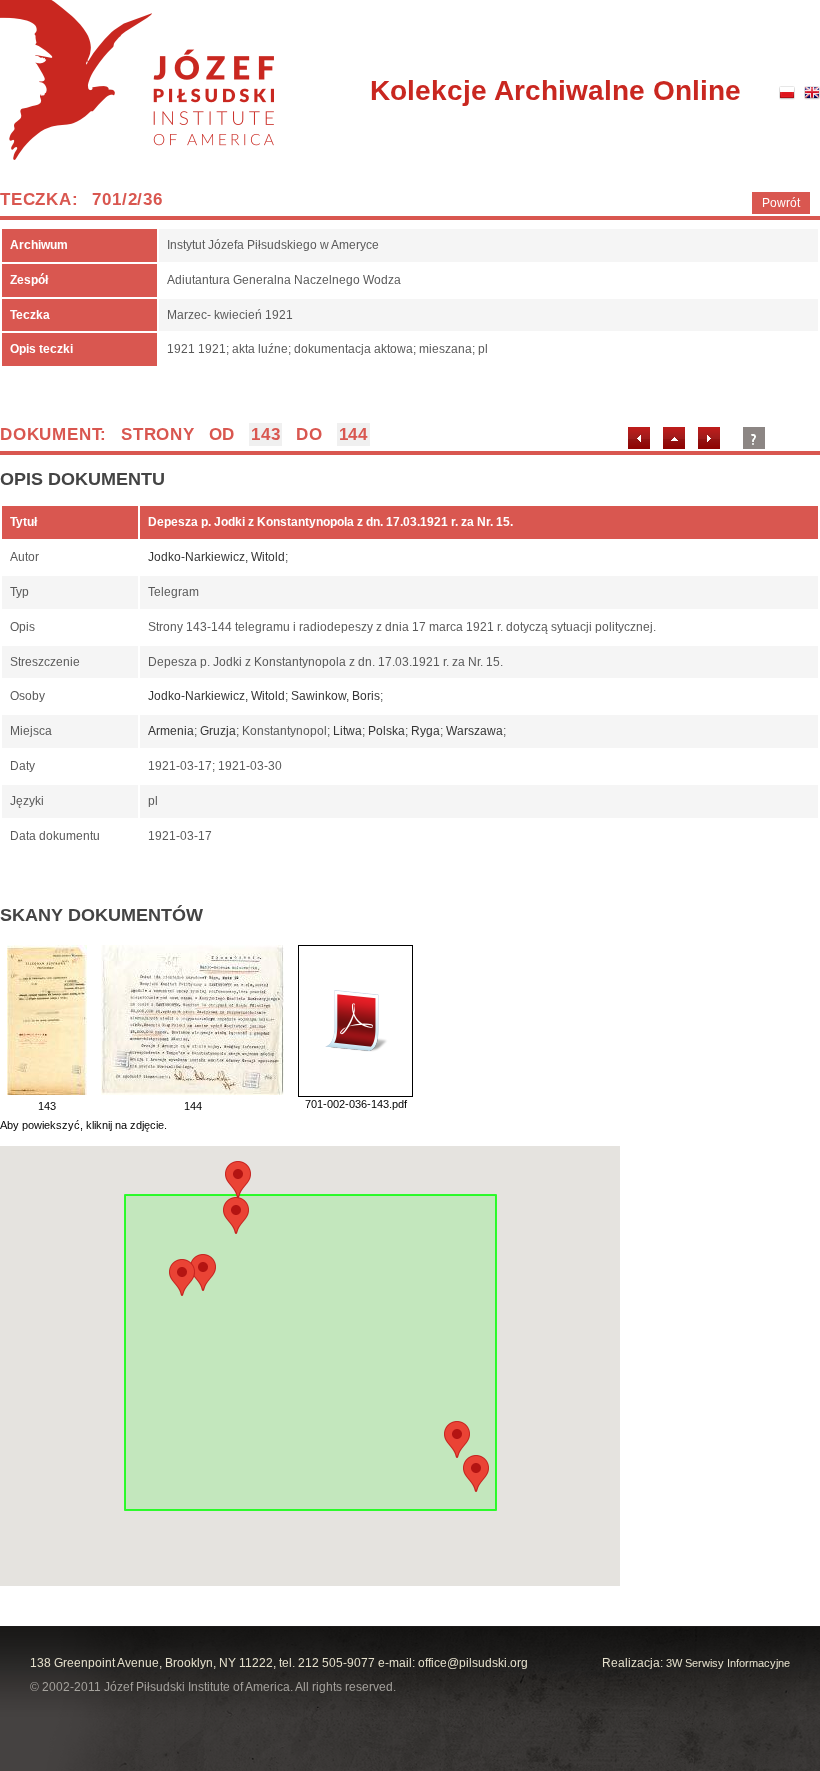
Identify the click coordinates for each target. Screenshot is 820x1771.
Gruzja (218, 731)
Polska (386, 731)
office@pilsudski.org (473, 1663)
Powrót (781, 203)
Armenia (171, 731)
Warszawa (474, 731)
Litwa (347, 731)
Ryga (425, 731)
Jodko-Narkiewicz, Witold (216, 557)
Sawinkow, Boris (335, 696)
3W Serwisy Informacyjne (728, 1663)
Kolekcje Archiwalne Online (555, 90)
